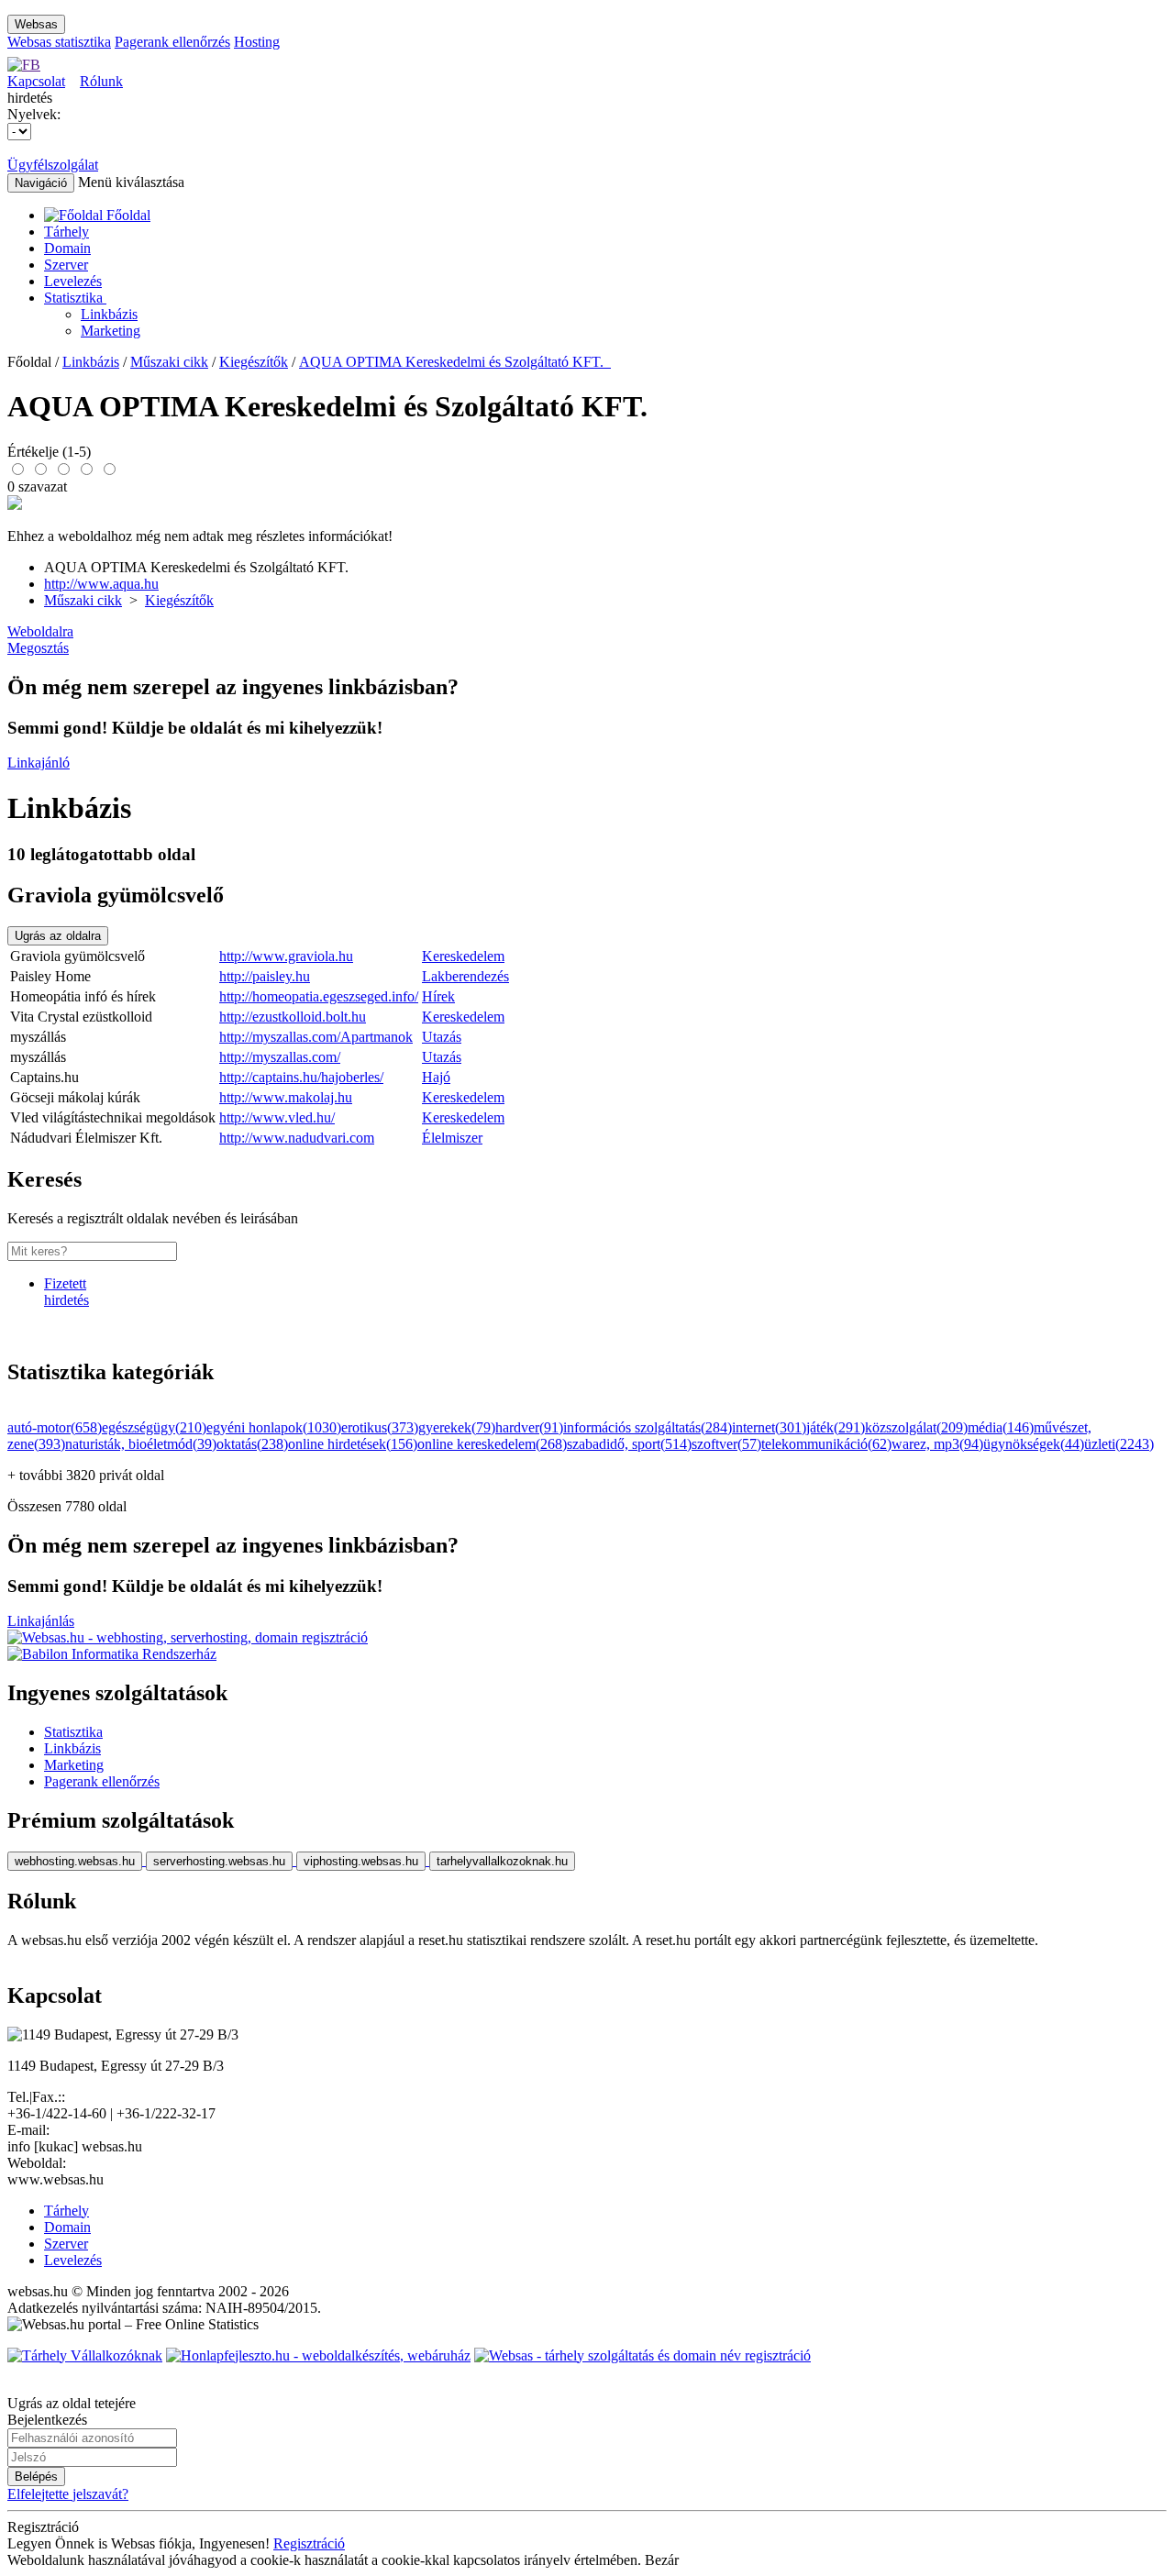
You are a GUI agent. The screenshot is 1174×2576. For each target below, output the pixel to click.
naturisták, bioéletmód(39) (141, 1444)
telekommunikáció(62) (826, 1444)
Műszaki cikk (169, 362)
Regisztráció (309, 2543)
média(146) (1001, 1427)
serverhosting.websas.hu (219, 1861)
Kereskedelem (463, 956)
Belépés (36, 2476)
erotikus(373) (380, 1427)
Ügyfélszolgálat (53, 165)
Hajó (436, 1077)
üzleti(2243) (1119, 1444)
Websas (36, 24)
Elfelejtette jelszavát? (68, 2494)
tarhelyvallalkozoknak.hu (502, 1861)
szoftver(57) (726, 1444)
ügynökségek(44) (1034, 1444)
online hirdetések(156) (353, 1444)
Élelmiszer (452, 1138)
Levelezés (73, 281)
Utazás (442, 1037)
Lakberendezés (465, 976)
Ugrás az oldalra (58, 936)
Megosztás (38, 648)
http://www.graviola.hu (286, 956)
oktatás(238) (252, 1444)
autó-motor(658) (55, 1427)
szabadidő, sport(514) (629, 1444)
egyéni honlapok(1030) (274, 1427)
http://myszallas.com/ (280, 1057)
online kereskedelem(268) (492, 1444)
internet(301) (769, 1427)
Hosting (257, 42)
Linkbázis (109, 314)
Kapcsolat (36, 81)
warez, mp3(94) (937, 1444)
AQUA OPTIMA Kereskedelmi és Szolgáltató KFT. (455, 362)
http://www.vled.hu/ (277, 1117)
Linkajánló (39, 763)
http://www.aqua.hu (101, 584)
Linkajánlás (41, 1621)
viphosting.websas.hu (361, 1861)
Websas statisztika (59, 42)
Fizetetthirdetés (66, 1292)
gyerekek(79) (457, 1427)
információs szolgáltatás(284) (648, 1427)
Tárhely (66, 232)
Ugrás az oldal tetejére (72, 2403)
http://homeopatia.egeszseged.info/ (319, 996)
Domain (67, 248)
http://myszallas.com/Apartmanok (316, 1037)
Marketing (111, 331)
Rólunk (101, 81)
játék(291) (836, 1427)
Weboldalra (40, 631)
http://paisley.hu (265, 976)
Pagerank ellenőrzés (172, 42)
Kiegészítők (254, 362)
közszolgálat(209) (916, 1427)
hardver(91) (529, 1427)
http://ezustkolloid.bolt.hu (293, 1017)
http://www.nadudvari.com (297, 1138)
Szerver (66, 265)
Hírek (438, 996)
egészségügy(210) (154, 1427)
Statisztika (75, 298)
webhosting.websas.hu (75, 1861)
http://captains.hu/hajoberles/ (301, 1077)
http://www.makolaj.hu (286, 1097)
